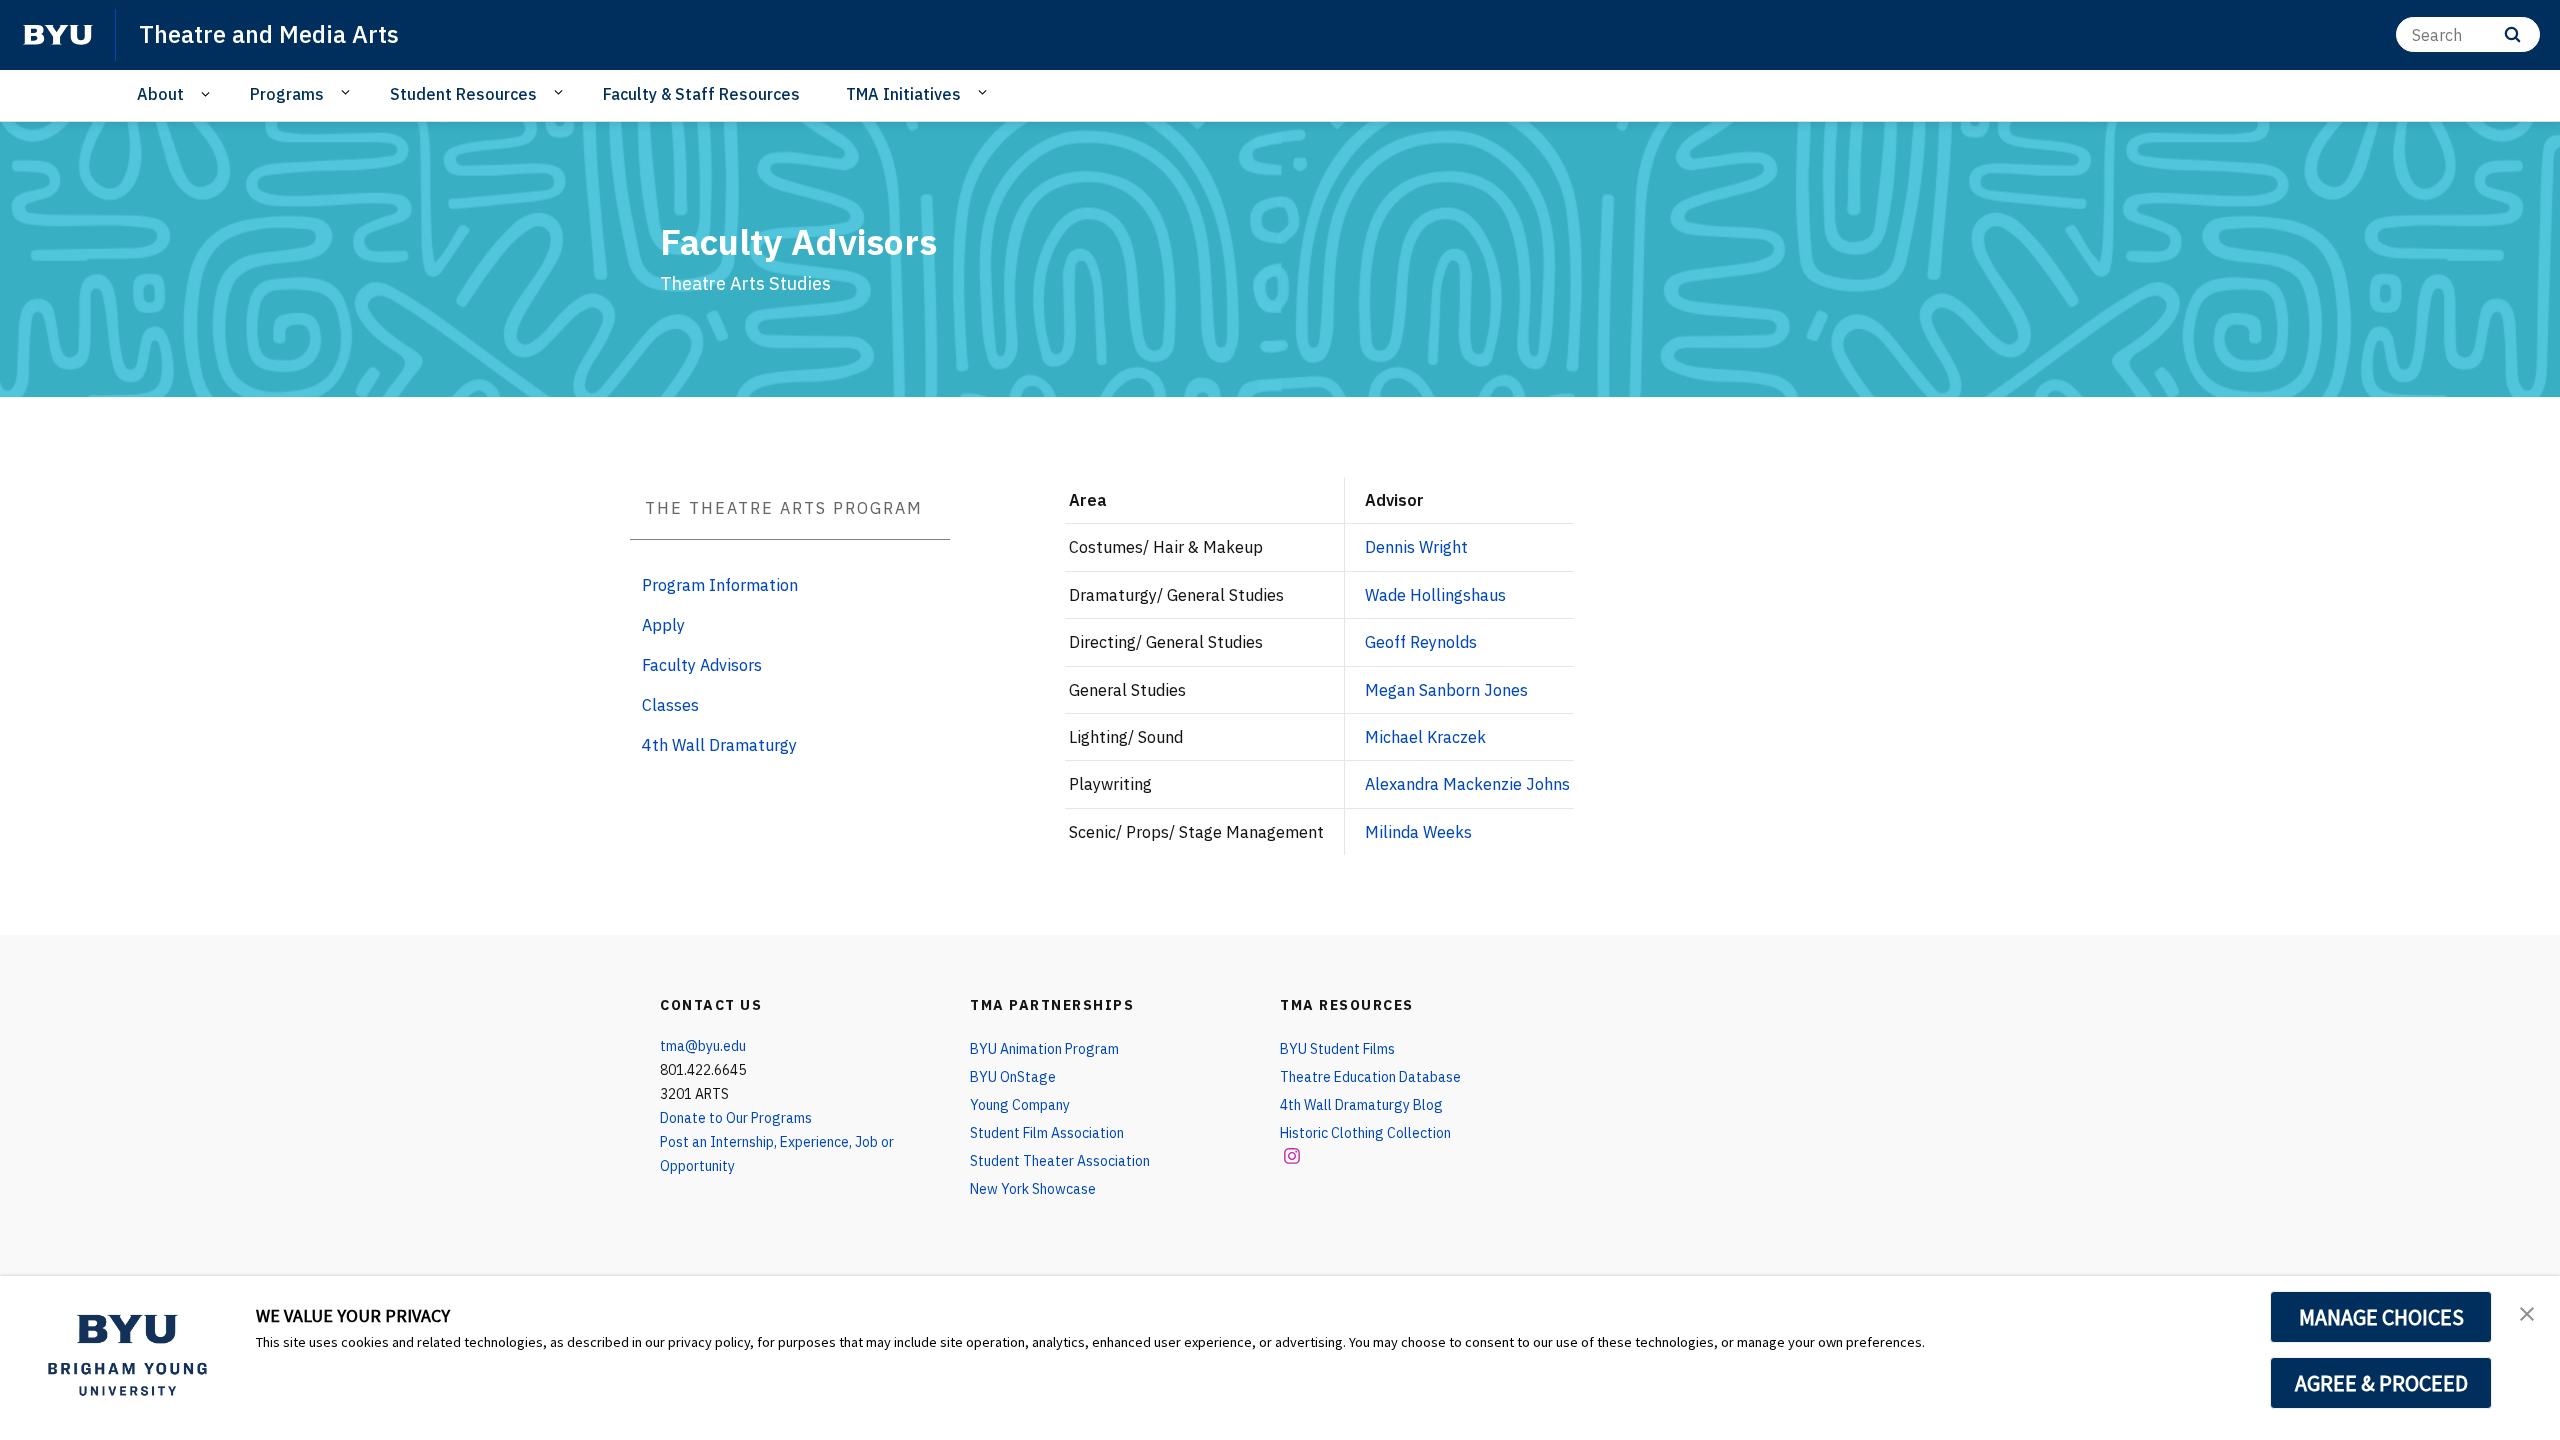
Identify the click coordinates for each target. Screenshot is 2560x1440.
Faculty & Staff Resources (701, 94)
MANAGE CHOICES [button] (2381, 1317)
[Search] (2512, 34)
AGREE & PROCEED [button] (2381, 1383)
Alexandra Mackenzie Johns (1467, 784)
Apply (663, 625)
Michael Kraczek (1425, 737)
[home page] (58, 35)
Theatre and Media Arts (269, 34)
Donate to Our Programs (736, 1118)
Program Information (720, 585)
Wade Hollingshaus (1435, 595)
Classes (670, 705)
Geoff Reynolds (1421, 642)
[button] (2527, 1312)
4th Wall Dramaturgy (719, 745)
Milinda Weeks (1418, 832)
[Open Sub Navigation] (208, 94)
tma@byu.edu (703, 1046)
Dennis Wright (1416, 547)
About (160, 94)
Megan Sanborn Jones (1446, 690)
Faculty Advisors (702, 665)
